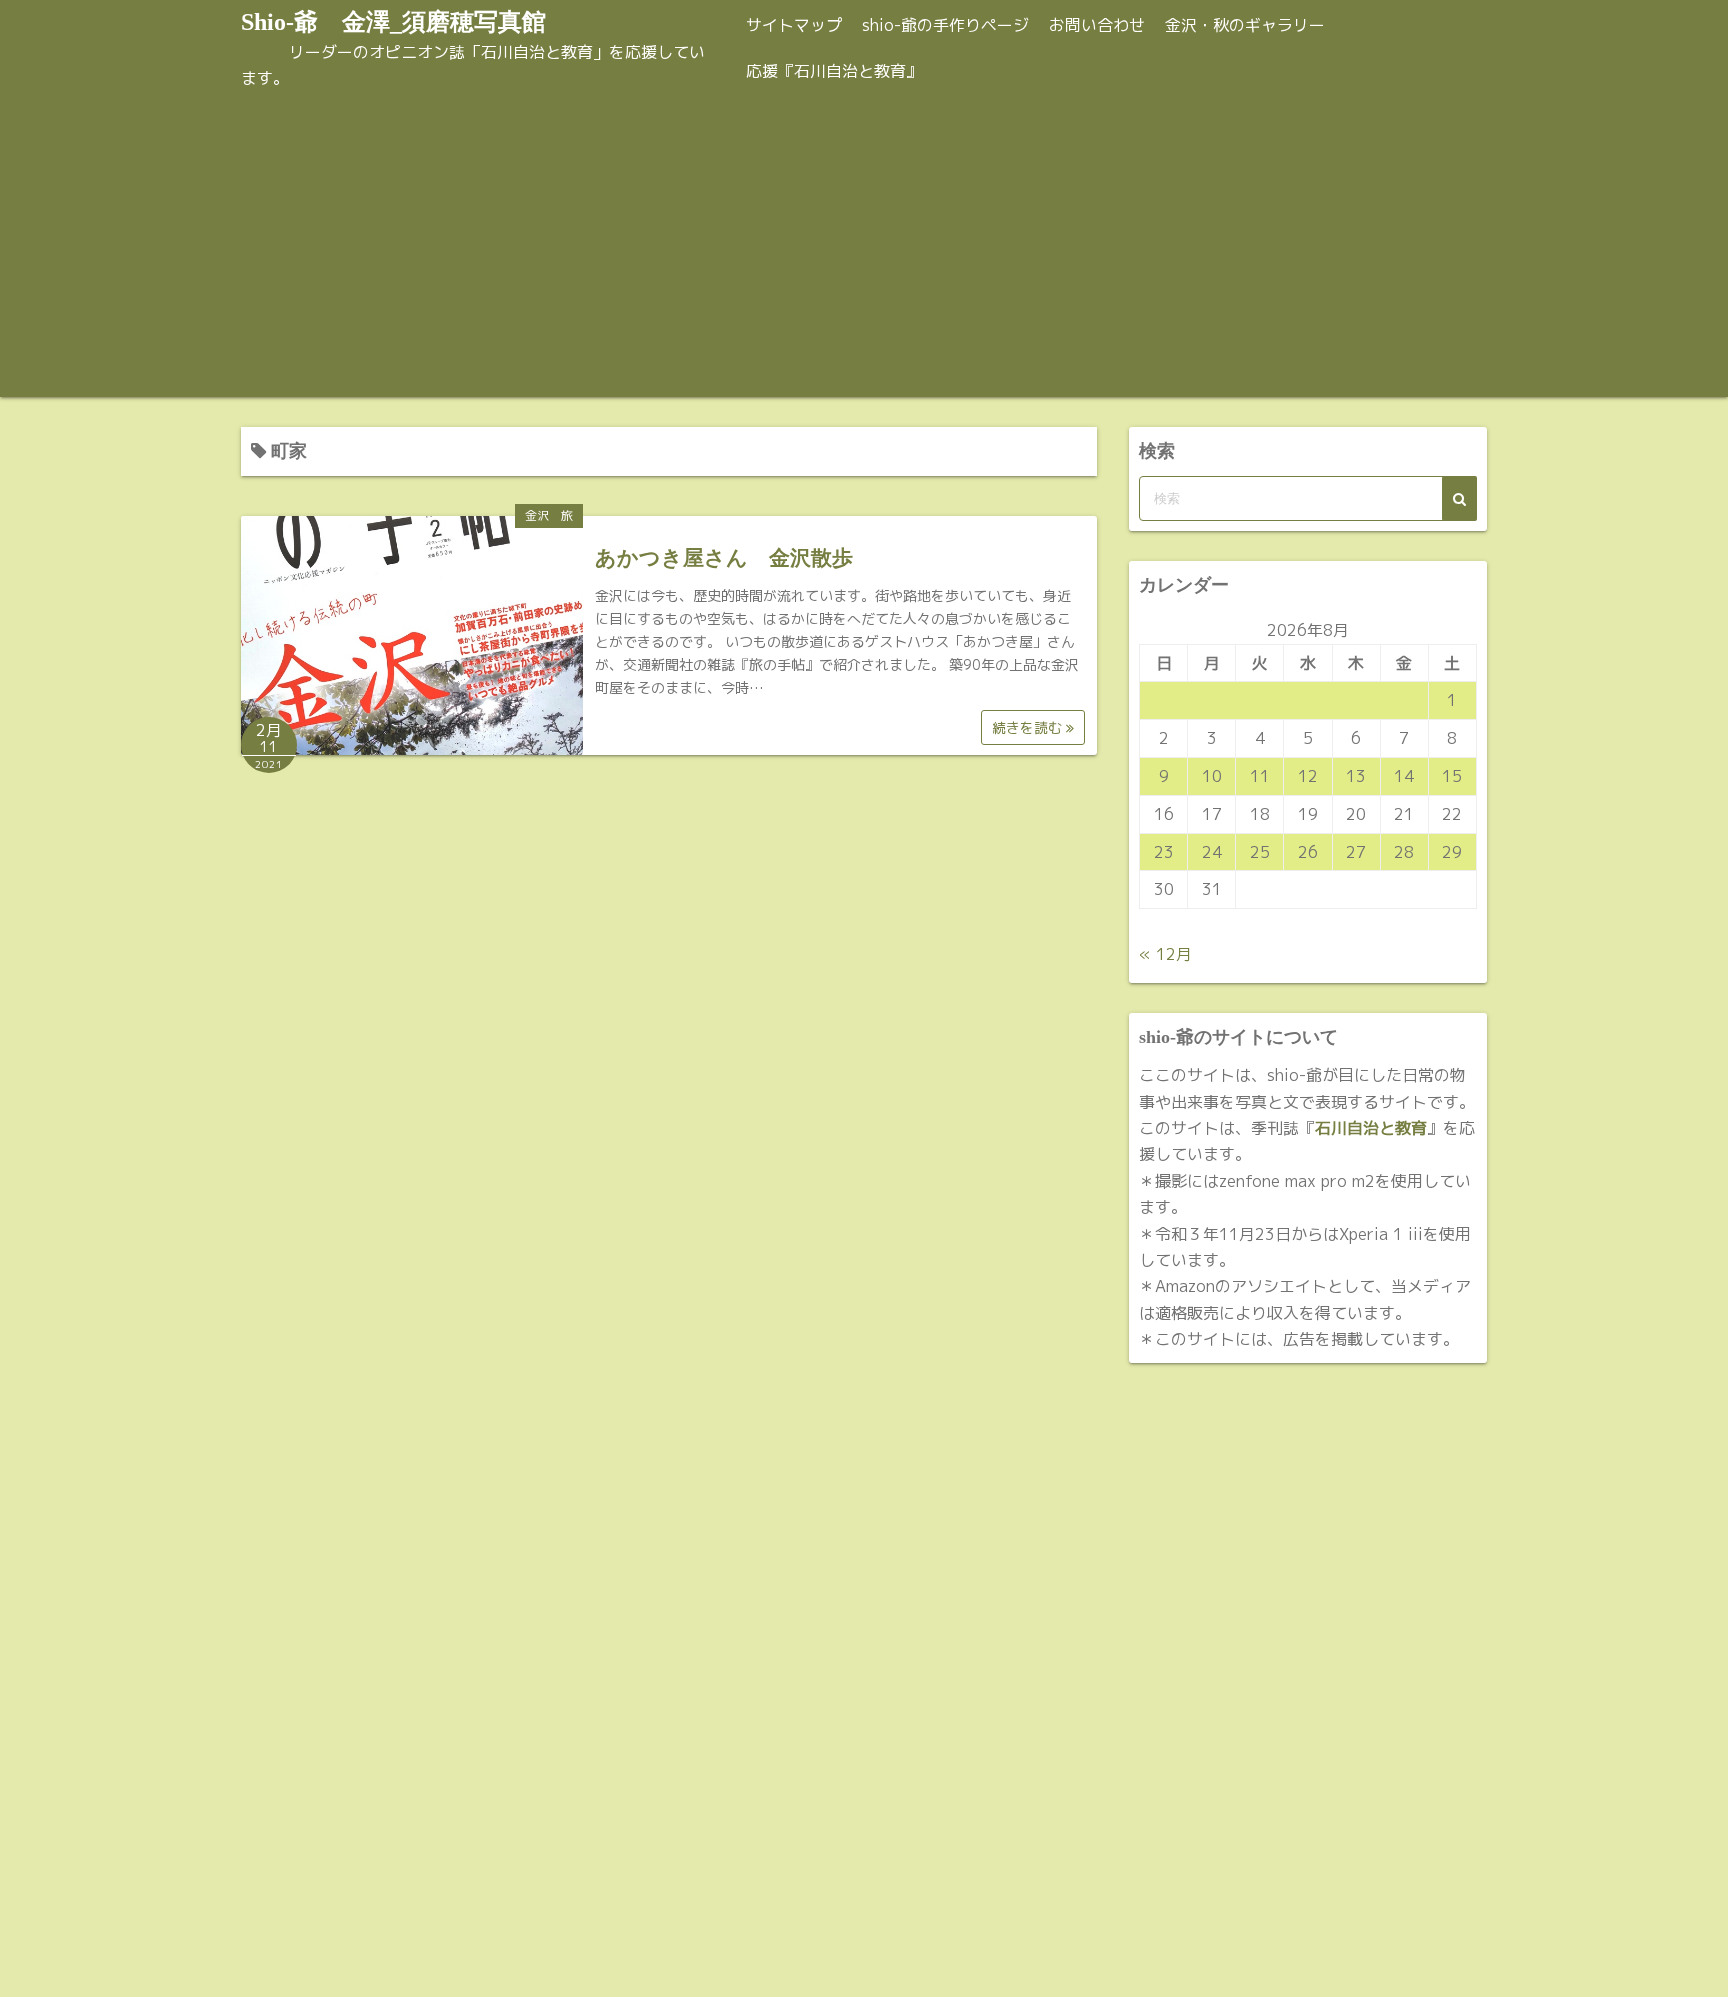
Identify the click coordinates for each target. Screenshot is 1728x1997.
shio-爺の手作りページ (945, 25)
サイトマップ (794, 25)
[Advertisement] (864, 247)
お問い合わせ (1097, 25)
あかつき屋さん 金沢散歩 (724, 558)
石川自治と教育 (1371, 1128)
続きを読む (1029, 727)
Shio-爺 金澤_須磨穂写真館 (393, 22)
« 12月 (1165, 954)
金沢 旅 (549, 515)
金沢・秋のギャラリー (1245, 25)
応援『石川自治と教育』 (834, 71)
